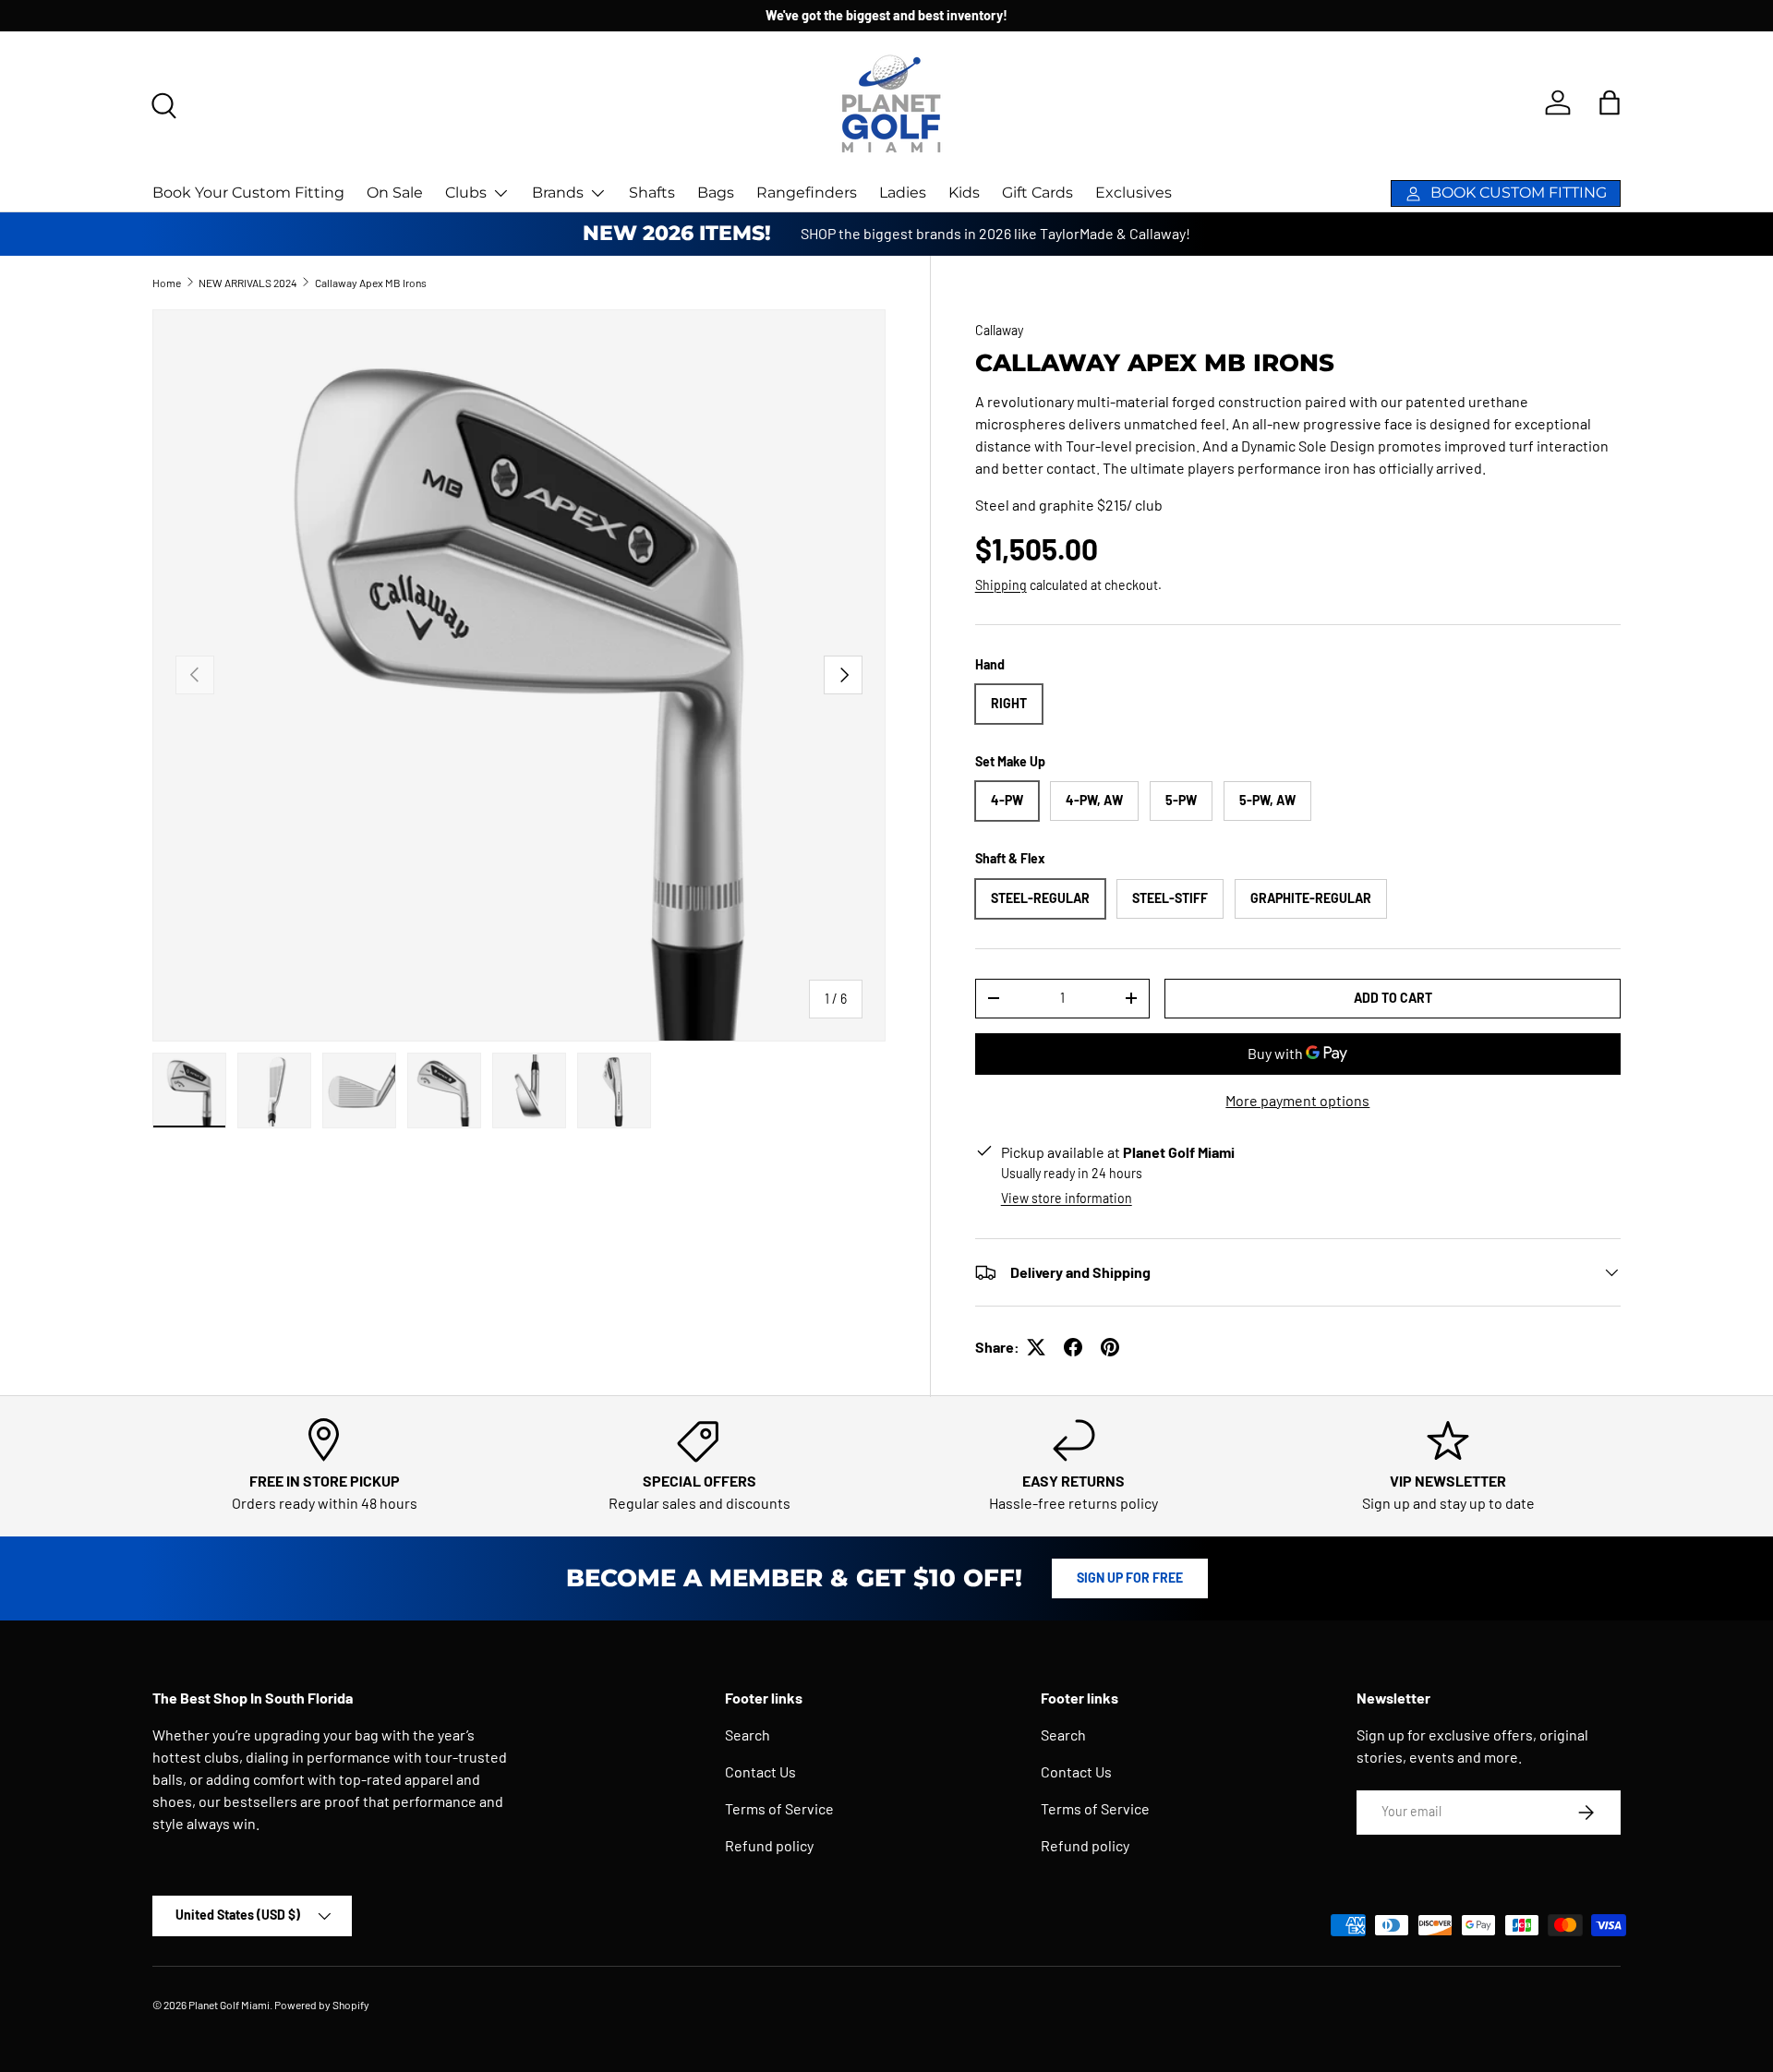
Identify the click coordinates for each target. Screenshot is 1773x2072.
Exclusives (1134, 193)
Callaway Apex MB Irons (371, 283)
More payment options (1297, 1100)
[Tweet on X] (1036, 1347)
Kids (964, 193)
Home (167, 283)
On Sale (395, 193)
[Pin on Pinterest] (1110, 1347)
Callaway (999, 330)
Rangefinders (807, 193)
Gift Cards (1037, 193)
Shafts (652, 193)
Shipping (1001, 585)
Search (748, 1735)
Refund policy (769, 1845)
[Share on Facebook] (1073, 1347)
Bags (716, 193)
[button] (1610, 102)
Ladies (903, 193)
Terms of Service (779, 1808)
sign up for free (1130, 1578)
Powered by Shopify (322, 2005)
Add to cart (1393, 998)
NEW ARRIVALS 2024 (248, 283)
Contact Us (760, 1771)
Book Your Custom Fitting (248, 193)
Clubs (466, 193)
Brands (558, 193)
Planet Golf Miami (229, 2005)
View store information (1067, 1198)
